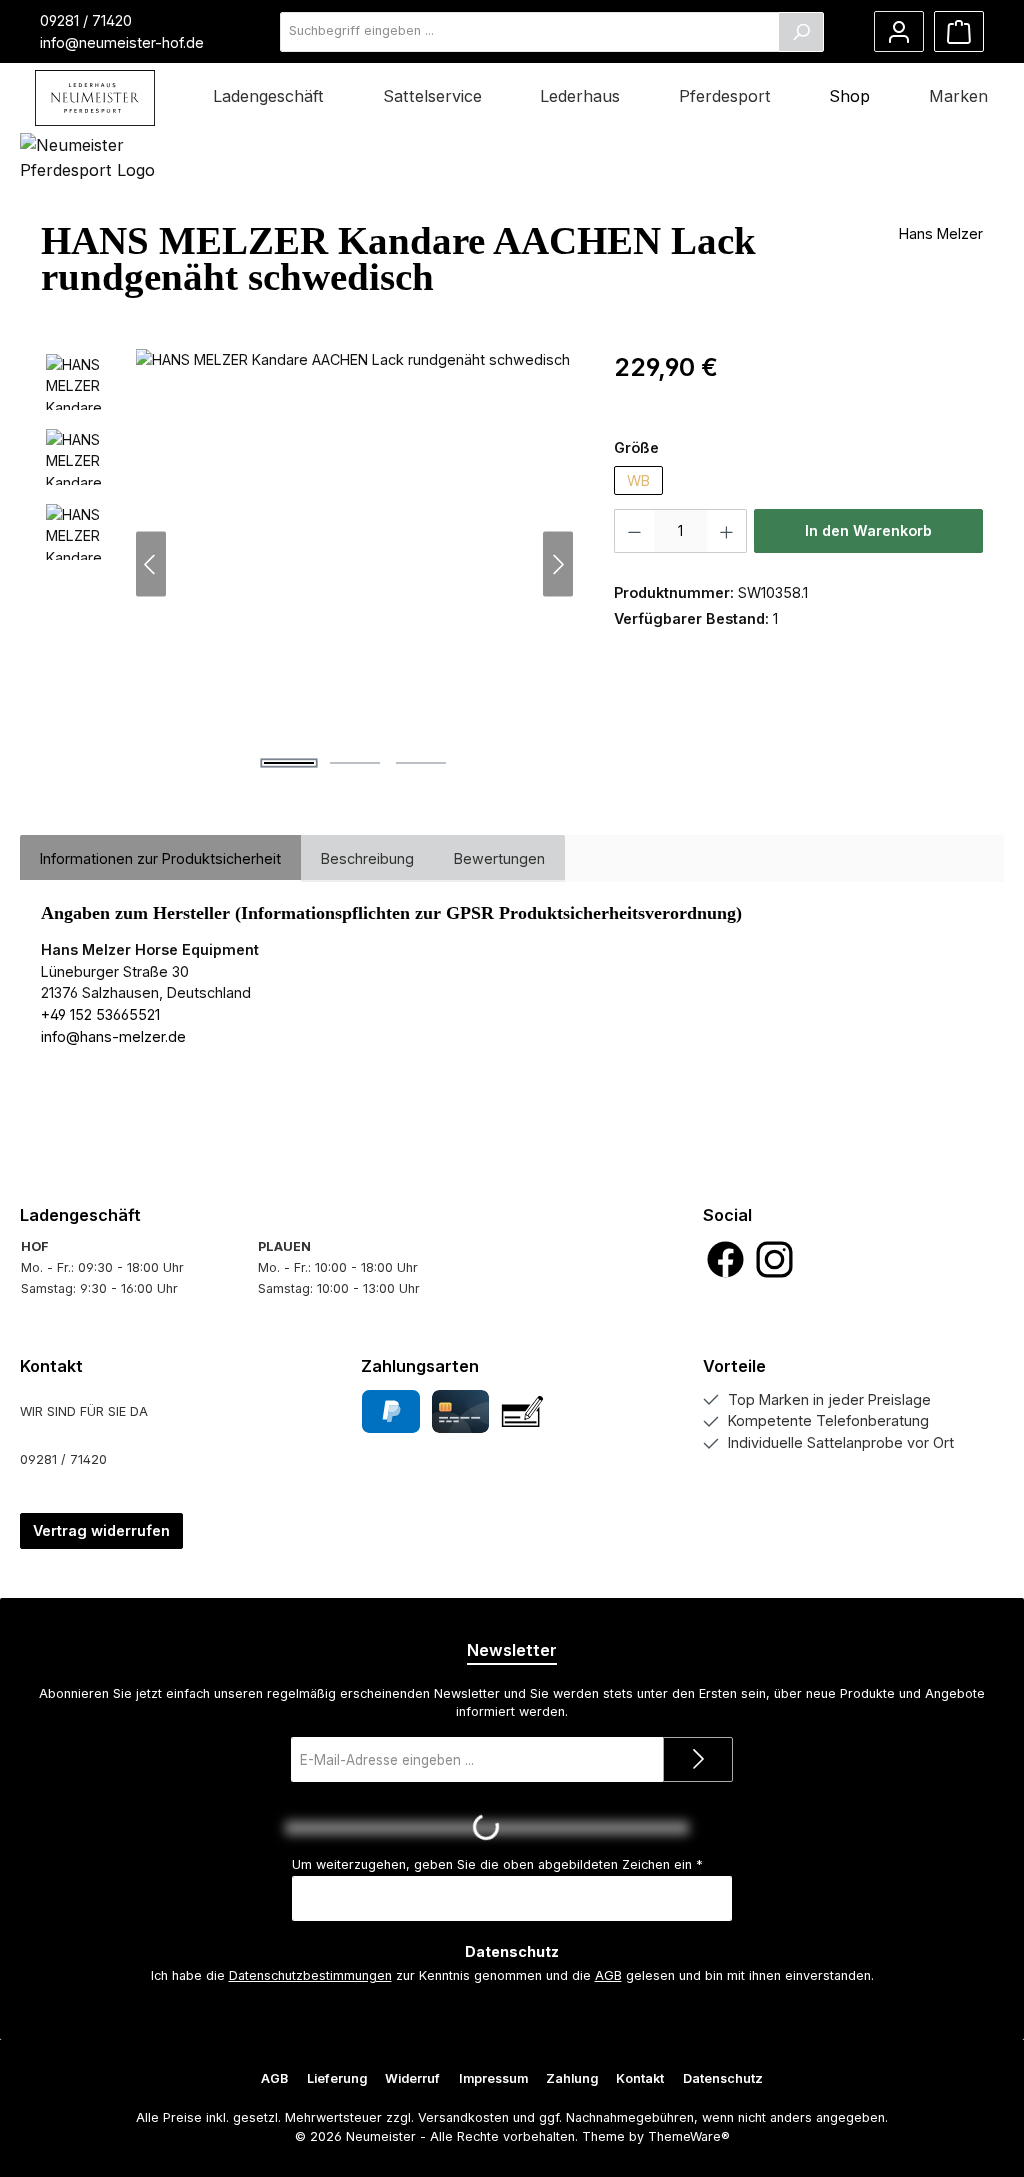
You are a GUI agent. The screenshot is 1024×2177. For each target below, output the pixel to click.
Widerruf (412, 2078)
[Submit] (698, 1759)
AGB (608, 1975)
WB (638, 480)
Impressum (493, 2078)
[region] (307, 564)
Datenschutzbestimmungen (310, 1975)
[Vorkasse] (522, 1411)
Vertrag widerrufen (101, 1530)
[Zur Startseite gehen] (95, 98)
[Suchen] (801, 32)
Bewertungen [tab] (499, 858)
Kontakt (640, 2078)
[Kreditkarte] (460, 1411)
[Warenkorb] (959, 31)
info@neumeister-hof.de (122, 42)
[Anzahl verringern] (634, 531)
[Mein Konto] (899, 31)
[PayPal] (390, 1411)
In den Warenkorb (868, 530)
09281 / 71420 (86, 20)
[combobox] (529, 32)
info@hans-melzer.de (113, 1036)
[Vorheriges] (151, 564)
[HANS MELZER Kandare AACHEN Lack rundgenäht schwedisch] (354, 564)
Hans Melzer (941, 233)
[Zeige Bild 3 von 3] (421, 763)
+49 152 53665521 (100, 1014)
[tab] (160, 859)
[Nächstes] (558, 564)
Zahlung (572, 2078)
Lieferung (337, 2078)
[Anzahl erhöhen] (727, 531)
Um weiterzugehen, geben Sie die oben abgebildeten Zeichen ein (497, 1864)
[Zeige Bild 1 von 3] (289, 763)
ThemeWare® (689, 2136)
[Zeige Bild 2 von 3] (355, 763)
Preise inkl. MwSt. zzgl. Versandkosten (730, 397)
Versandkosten (463, 2117)
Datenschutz (723, 2078)
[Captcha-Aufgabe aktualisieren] (709, 1828)
